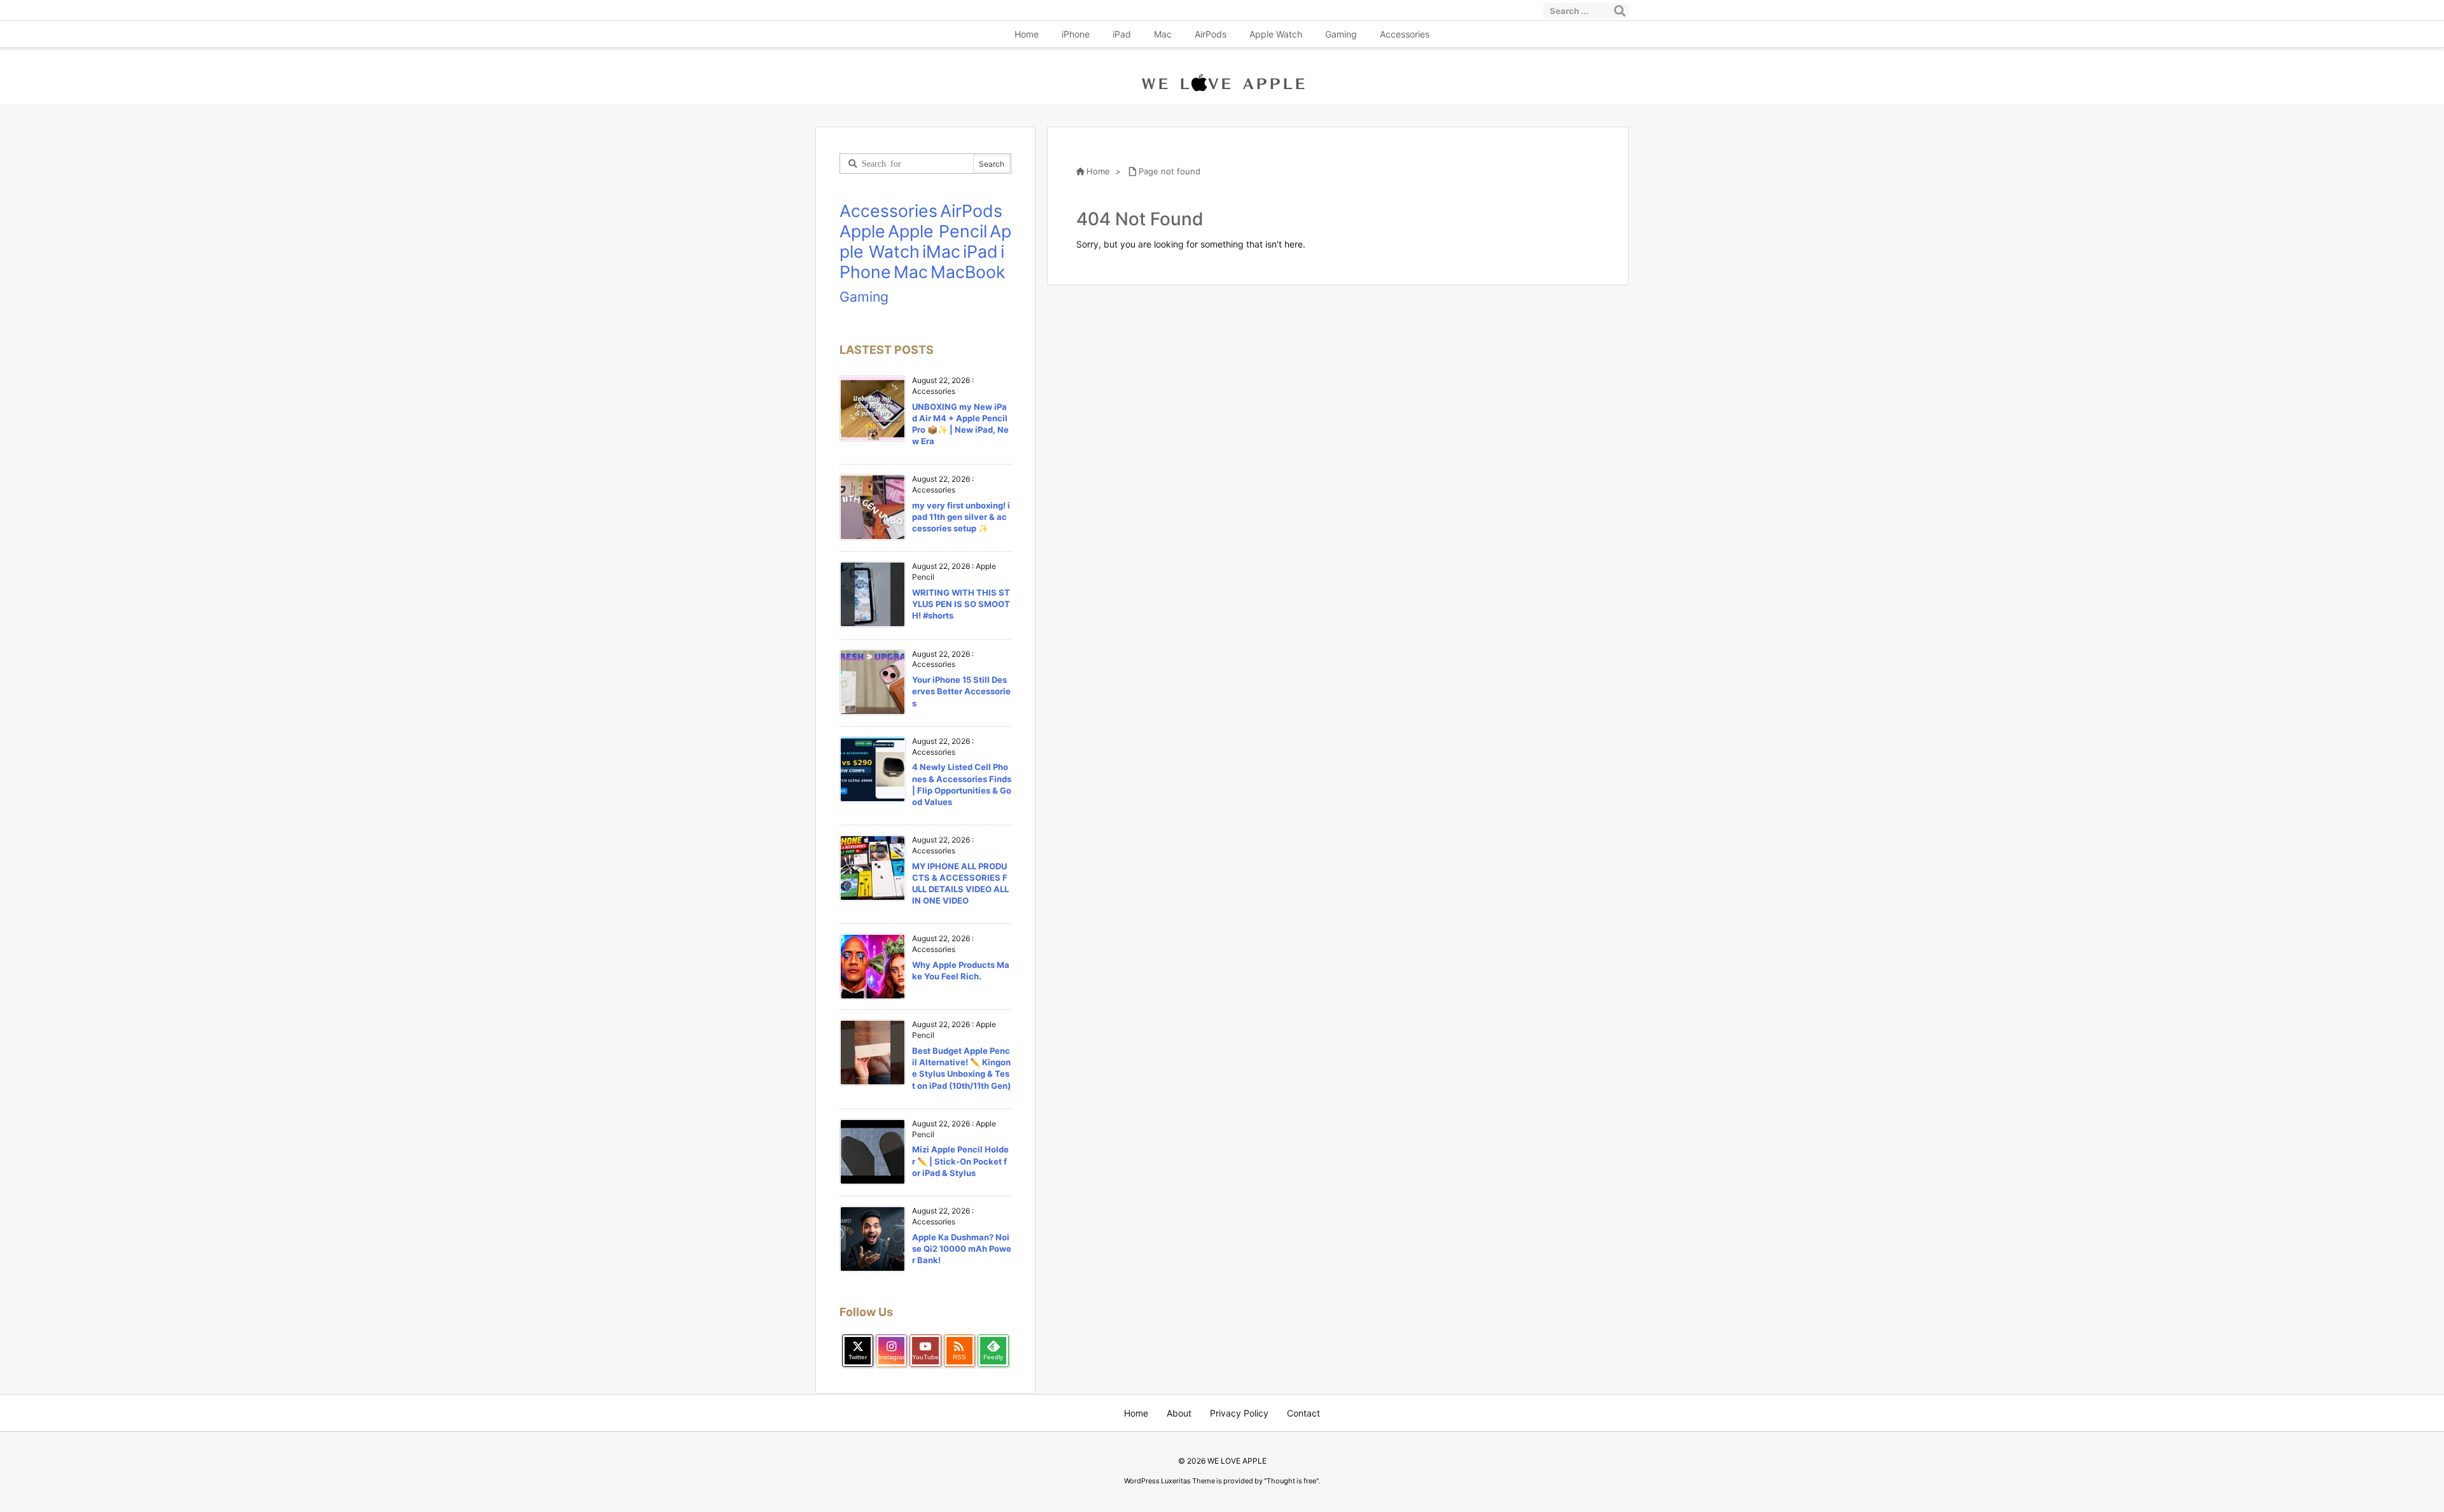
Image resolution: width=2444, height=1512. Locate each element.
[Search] (1620, 11)
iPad (980, 251)
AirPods (971, 211)
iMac (941, 251)
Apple (862, 231)
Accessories (888, 211)
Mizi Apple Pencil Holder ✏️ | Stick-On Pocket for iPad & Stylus (960, 1161)
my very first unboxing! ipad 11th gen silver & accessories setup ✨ (961, 517)
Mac (911, 272)
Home (1098, 171)
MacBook (968, 272)
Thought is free (1291, 1481)
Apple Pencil (938, 231)
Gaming (864, 297)
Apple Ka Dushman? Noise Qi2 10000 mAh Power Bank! (962, 1249)
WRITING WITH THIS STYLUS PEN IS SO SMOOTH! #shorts (961, 604)
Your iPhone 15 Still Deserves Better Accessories (961, 691)
